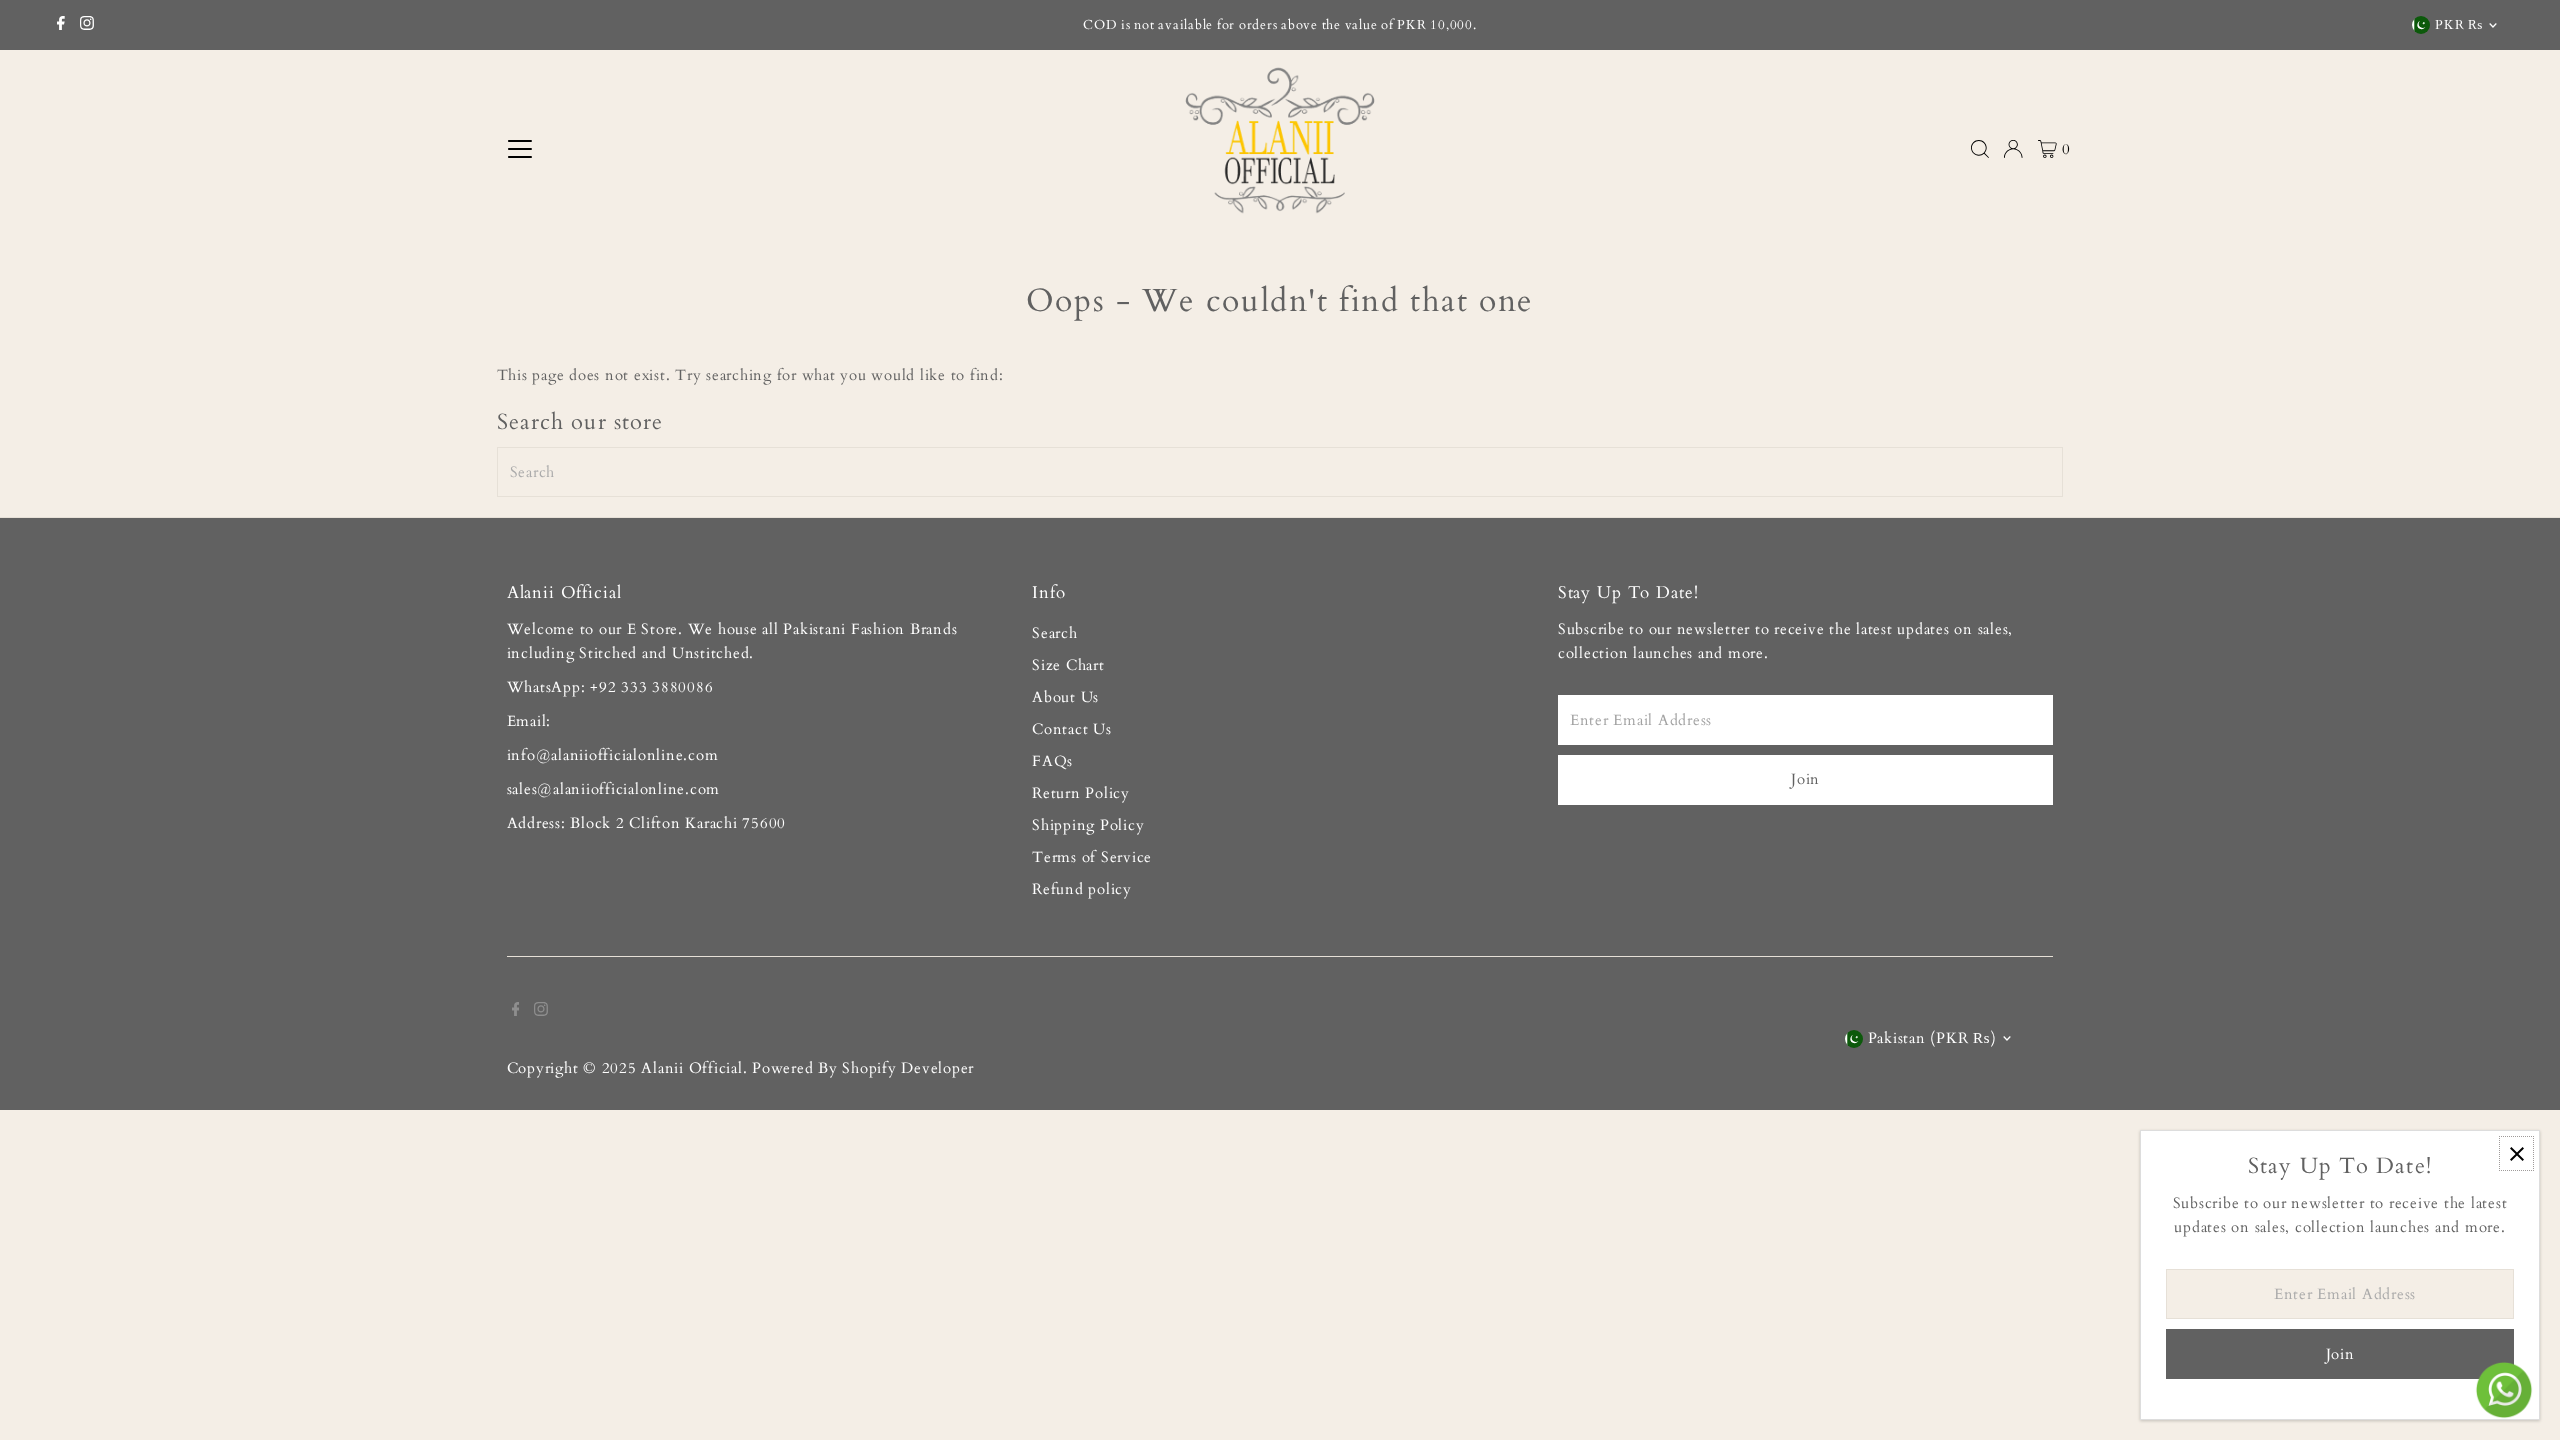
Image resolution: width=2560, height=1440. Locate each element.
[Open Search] (1980, 149)
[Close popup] (2516, 1153)
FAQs (1052, 761)
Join (1805, 779)
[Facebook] (61, 25)
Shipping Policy (1088, 825)
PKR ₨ (2458, 25)
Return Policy (1081, 793)
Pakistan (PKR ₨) (1932, 1038)
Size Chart (1068, 665)
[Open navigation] (684, 149)
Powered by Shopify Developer (863, 1068)
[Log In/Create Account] (2013, 149)
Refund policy (1082, 889)
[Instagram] (87, 25)
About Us (1065, 697)
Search (1055, 633)
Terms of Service (1092, 857)
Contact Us (1072, 729)
